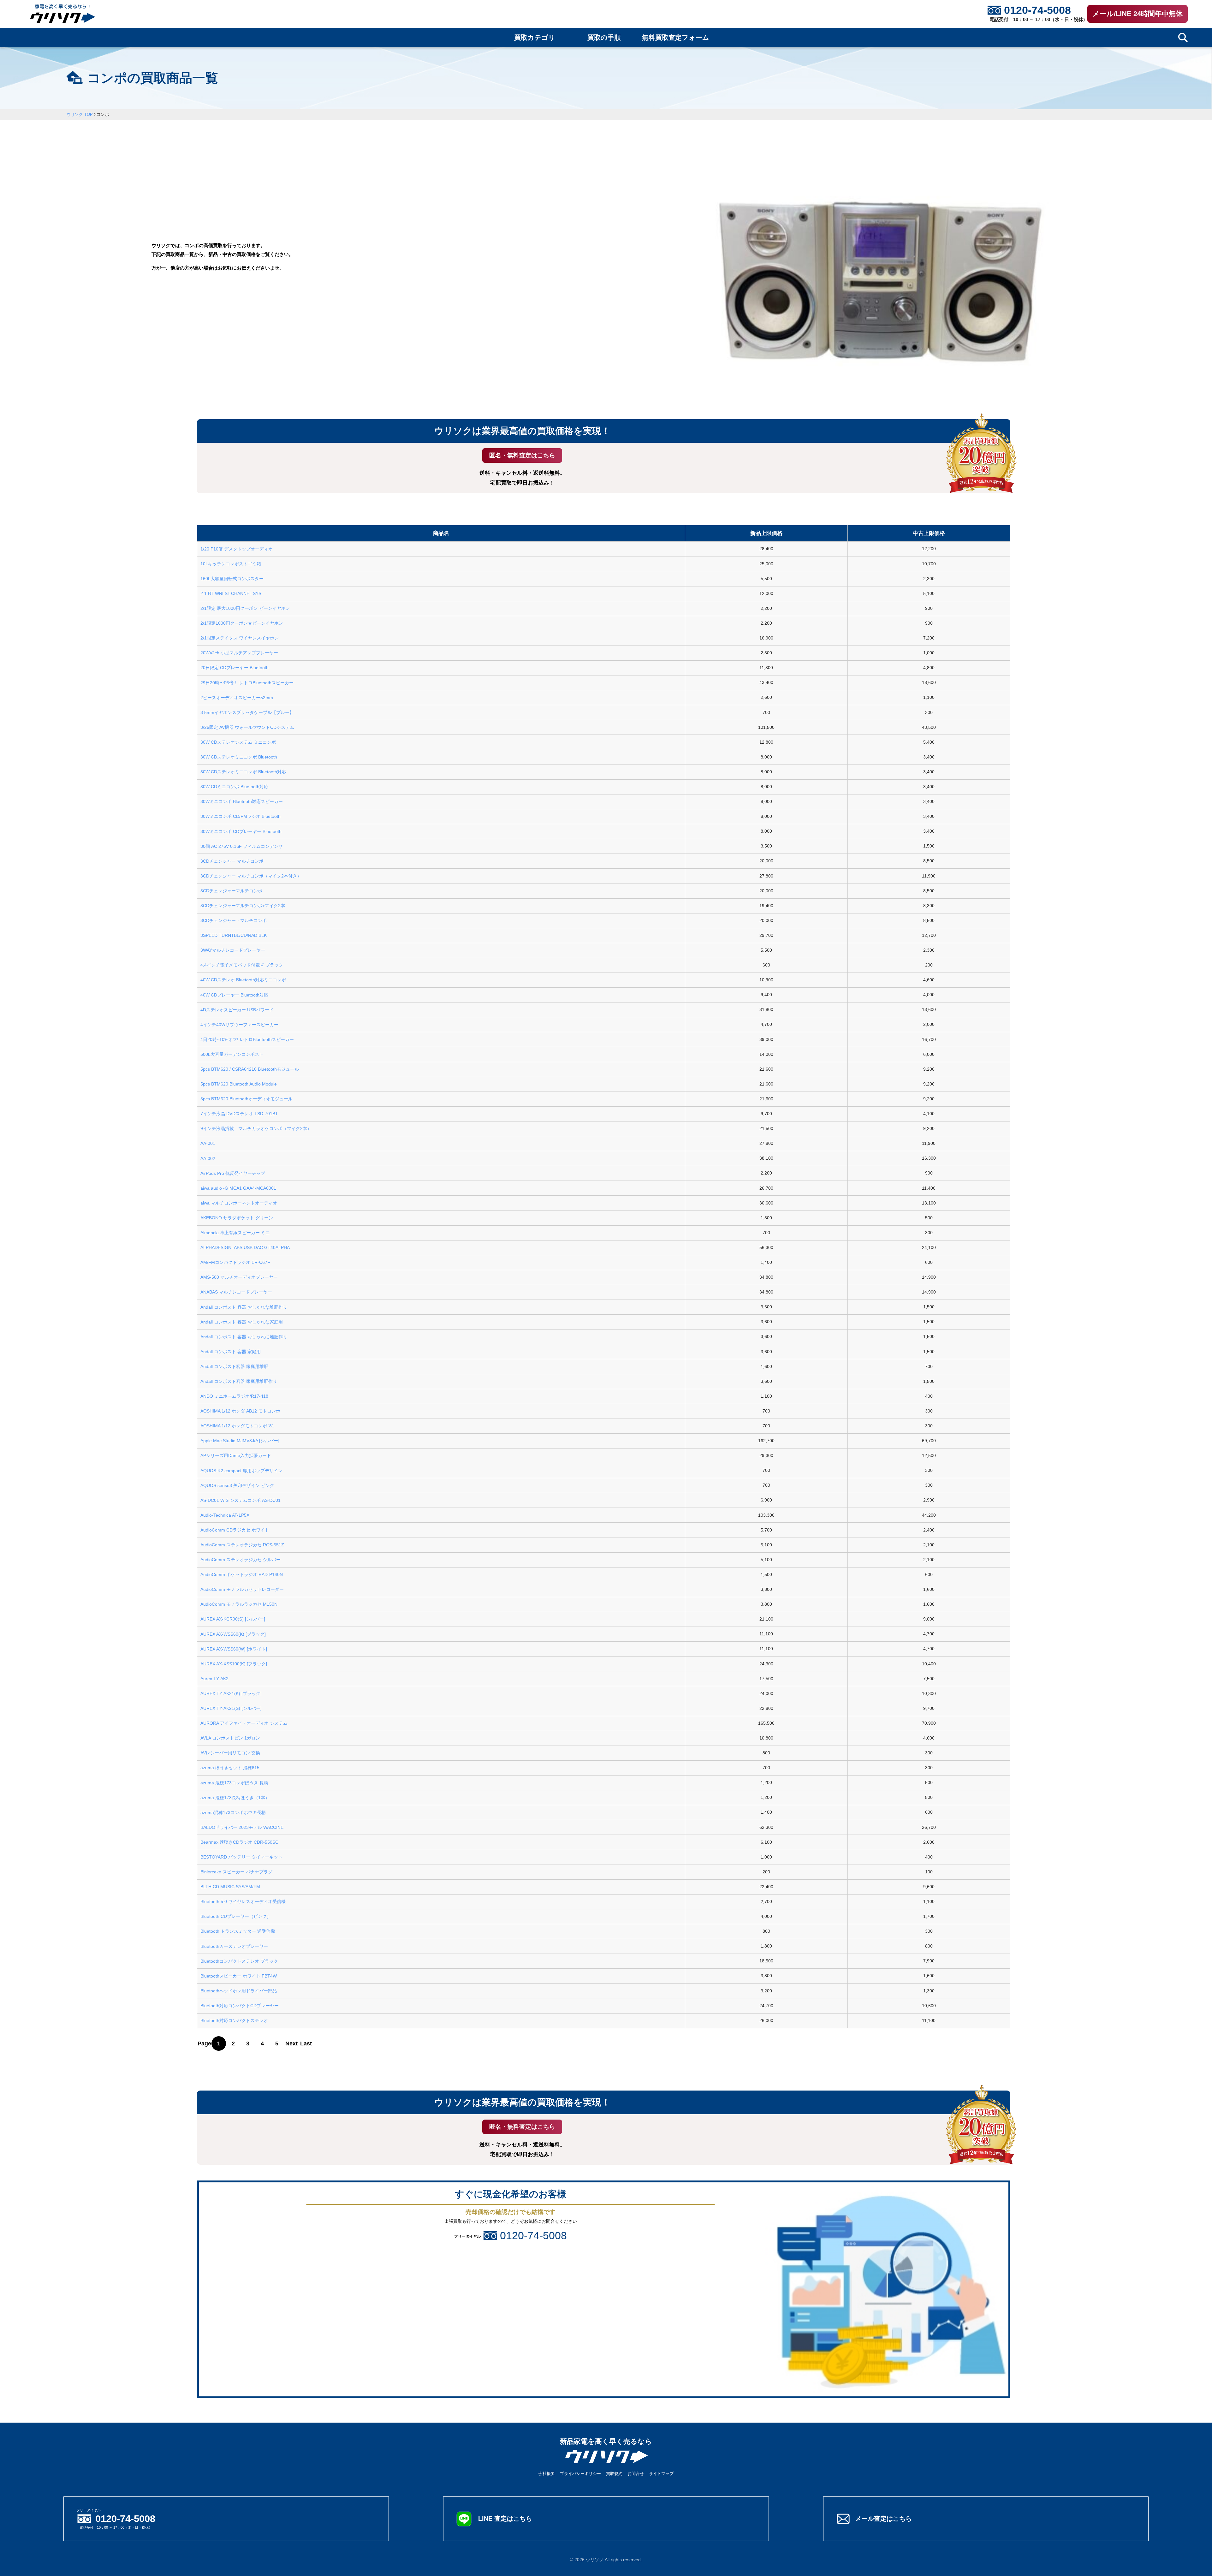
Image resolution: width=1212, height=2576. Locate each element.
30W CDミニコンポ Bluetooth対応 (234, 787)
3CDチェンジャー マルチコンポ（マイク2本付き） (251, 876)
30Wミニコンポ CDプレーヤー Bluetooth (241, 831)
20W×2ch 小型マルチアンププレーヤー (239, 653)
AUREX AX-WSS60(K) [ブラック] (233, 1634)
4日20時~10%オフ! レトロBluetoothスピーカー (247, 1039)
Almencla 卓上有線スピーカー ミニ (235, 1233)
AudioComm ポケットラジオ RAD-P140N (242, 1574)
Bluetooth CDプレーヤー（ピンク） (236, 1916)
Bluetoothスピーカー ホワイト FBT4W (239, 1976)
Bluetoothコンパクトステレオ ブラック (239, 1961)
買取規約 (614, 2474)
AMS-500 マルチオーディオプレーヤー (239, 1277)
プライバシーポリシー (580, 2474)
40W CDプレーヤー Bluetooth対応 (234, 995)
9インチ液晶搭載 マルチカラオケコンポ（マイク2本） (256, 1128)
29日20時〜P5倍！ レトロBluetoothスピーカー (247, 683)
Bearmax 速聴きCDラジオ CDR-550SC (239, 1842)
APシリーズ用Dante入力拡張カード (236, 1455)
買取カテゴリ (535, 38)
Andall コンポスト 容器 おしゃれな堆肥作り (244, 1307)
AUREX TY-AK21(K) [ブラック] (231, 1693)
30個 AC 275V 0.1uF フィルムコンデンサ (242, 846)
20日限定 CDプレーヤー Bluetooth (235, 668)
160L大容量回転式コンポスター (232, 579)
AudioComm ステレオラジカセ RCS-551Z (242, 1545)
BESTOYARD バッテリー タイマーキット (241, 1857)
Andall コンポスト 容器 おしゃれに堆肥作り (244, 1337)
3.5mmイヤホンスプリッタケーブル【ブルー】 (247, 712)
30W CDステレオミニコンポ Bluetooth (239, 757)
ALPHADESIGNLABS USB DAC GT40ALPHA (245, 1247)
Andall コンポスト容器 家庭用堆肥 (234, 1366)
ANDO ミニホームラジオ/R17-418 (234, 1396)
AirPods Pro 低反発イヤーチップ (233, 1173)
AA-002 (208, 1158)
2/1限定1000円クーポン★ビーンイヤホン (242, 623)
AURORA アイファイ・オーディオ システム (244, 1723)
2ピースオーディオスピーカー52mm (237, 698)
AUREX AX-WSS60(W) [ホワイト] (234, 1649)
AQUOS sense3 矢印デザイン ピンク (237, 1485)
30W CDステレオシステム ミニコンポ (238, 742)
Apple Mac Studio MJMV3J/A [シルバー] (240, 1441)
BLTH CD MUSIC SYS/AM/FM (230, 1887)
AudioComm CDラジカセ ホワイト (235, 1530)
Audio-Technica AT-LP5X (225, 1515)
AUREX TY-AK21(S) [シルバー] (231, 1708)
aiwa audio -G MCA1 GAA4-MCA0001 (238, 1188)
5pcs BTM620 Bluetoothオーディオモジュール (247, 1099)
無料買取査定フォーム (676, 38)
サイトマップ (661, 2474)
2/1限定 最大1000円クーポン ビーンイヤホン (245, 608)
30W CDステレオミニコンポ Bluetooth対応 (243, 772)
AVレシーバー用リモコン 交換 (230, 1753)
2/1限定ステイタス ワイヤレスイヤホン (240, 638)
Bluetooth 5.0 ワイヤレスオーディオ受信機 (243, 1901)
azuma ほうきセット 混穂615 (230, 1768)
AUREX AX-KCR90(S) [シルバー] (233, 1619)
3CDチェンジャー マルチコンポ (232, 861)
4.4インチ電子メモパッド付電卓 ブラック (242, 965)
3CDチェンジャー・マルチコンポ (234, 920)
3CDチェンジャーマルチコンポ (231, 891)
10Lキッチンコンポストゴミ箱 (231, 564)
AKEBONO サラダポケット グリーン (237, 1218)
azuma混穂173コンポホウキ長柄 (233, 1812)
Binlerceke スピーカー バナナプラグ (236, 1872)
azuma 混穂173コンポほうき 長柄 (234, 1783)
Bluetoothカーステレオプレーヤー (234, 1946)
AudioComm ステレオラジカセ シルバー (241, 1560)
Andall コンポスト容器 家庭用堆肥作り (239, 1381)
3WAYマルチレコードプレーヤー (233, 950)
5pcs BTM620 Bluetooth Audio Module (239, 1084)
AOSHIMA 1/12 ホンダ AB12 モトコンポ (240, 1411)
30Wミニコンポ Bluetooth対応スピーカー (242, 801)
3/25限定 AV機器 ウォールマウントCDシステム (247, 727)
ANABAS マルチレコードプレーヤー (236, 1292)
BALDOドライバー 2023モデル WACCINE (242, 1827)
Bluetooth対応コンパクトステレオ (234, 2020)
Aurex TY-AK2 (214, 1679)
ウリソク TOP (80, 114)
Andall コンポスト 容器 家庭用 (231, 1352)
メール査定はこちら (883, 2519)
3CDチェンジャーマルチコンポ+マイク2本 (243, 906)
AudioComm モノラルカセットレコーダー (242, 1589)
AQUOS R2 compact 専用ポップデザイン (241, 1471)
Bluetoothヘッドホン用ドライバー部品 (239, 1991)
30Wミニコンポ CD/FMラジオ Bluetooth (241, 816)
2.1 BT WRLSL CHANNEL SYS (231, 593)
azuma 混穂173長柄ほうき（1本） (235, 1798)
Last (306, 2044)
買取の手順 (604, 38)
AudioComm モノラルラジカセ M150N (239, 1604)
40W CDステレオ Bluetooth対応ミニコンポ (243, 980)
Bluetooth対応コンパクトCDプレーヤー (240, 2006)
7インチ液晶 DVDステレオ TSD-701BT (239, 1114)
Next (291, 2044)
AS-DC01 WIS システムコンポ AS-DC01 (241, 1500)
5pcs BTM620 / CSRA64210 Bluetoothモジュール (250, 1069)
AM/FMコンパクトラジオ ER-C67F (235, 1262)
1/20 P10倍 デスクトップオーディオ (237, 549)
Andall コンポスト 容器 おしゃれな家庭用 (242, 1322)
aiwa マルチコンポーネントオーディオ (239, 1203)
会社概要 (547, 2474)
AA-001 (208, 1143)
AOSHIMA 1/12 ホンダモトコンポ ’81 (237, 1426)
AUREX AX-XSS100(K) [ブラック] (234, 1664)
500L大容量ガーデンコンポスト (232, 1054)
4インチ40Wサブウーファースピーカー (239, 1025)
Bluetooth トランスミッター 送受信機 (238, 1931)
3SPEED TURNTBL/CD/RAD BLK (234, 935)
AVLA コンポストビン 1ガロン (230, 1738)
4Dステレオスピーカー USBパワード (237, 1010)
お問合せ (636, 2474)
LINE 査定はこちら (505, 2519)
